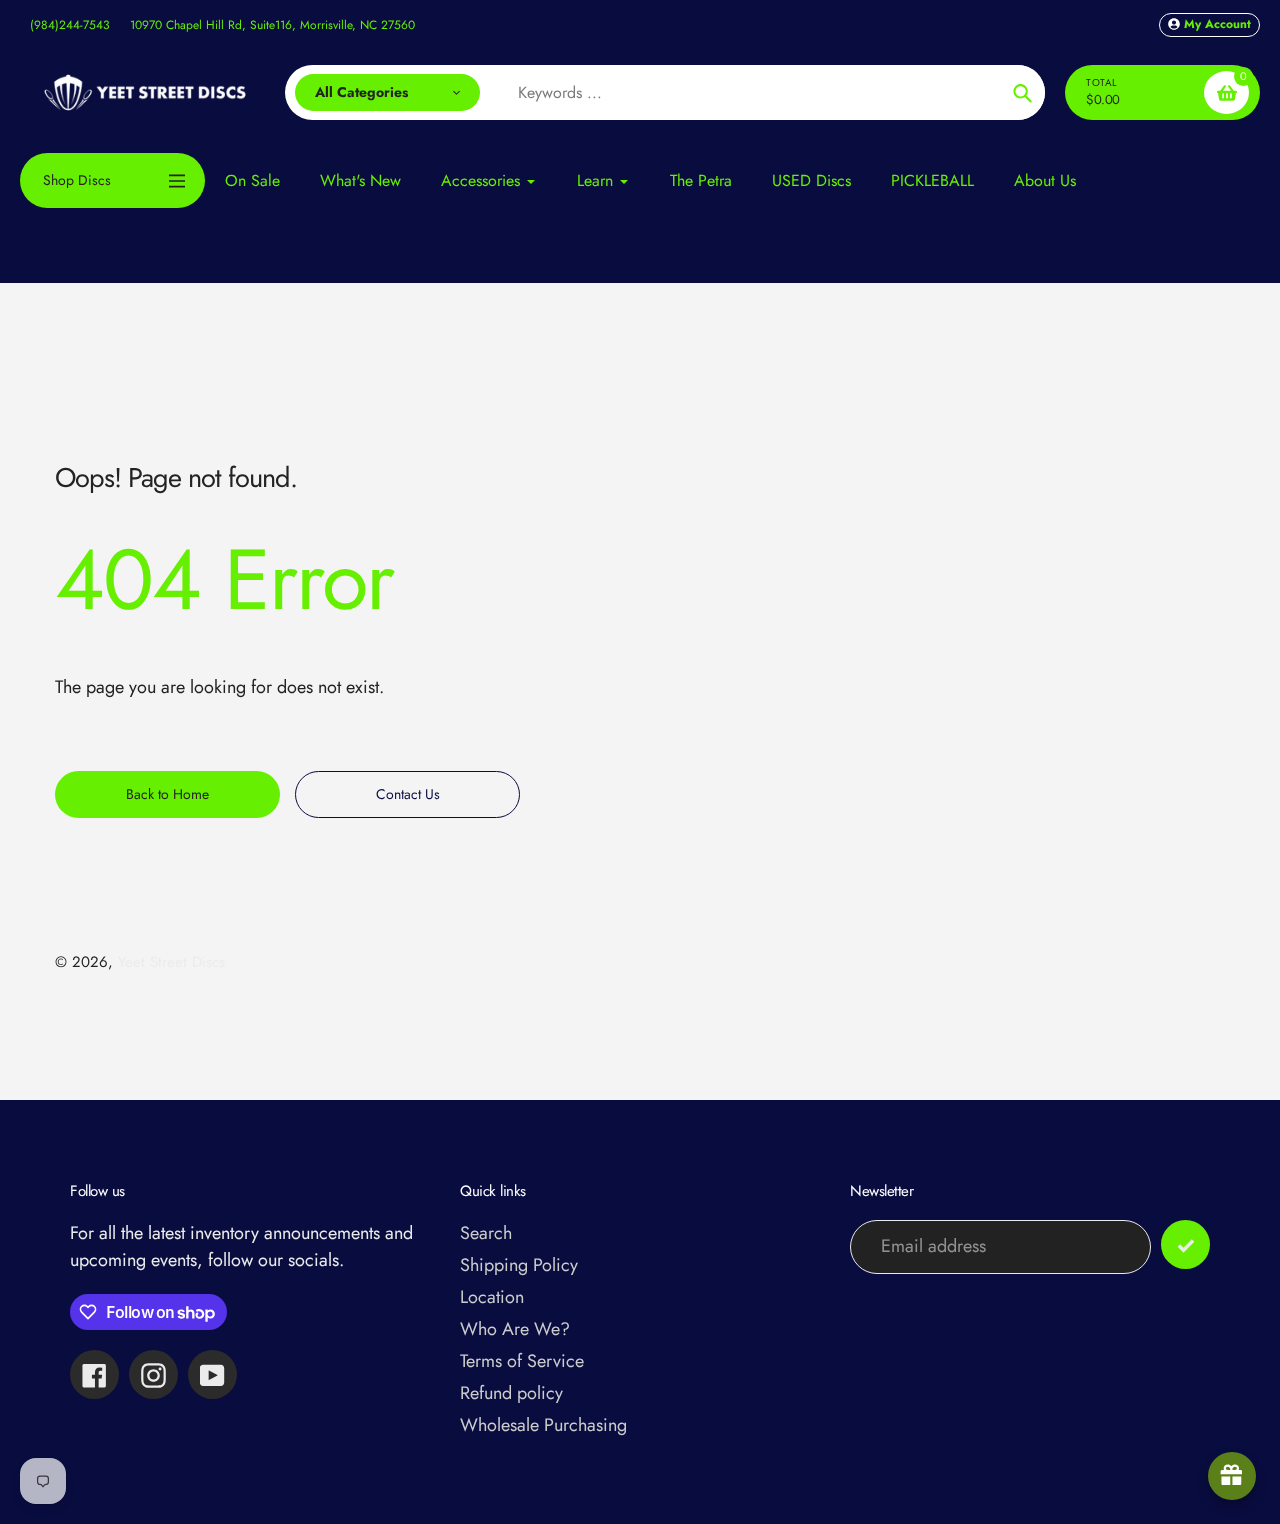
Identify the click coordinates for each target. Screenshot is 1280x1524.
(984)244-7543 (70, 25)
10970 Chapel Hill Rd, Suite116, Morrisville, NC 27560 (272, 25)
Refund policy (511, 1393)
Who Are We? (515, 1329)
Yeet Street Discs (171, 962)
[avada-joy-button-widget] (1232, 1476)
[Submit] (1185, 1244)
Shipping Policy (519, 1265)
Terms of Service (522, 1361)
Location (492, 1297)
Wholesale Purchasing (543, 1425)
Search (486, 1233)
